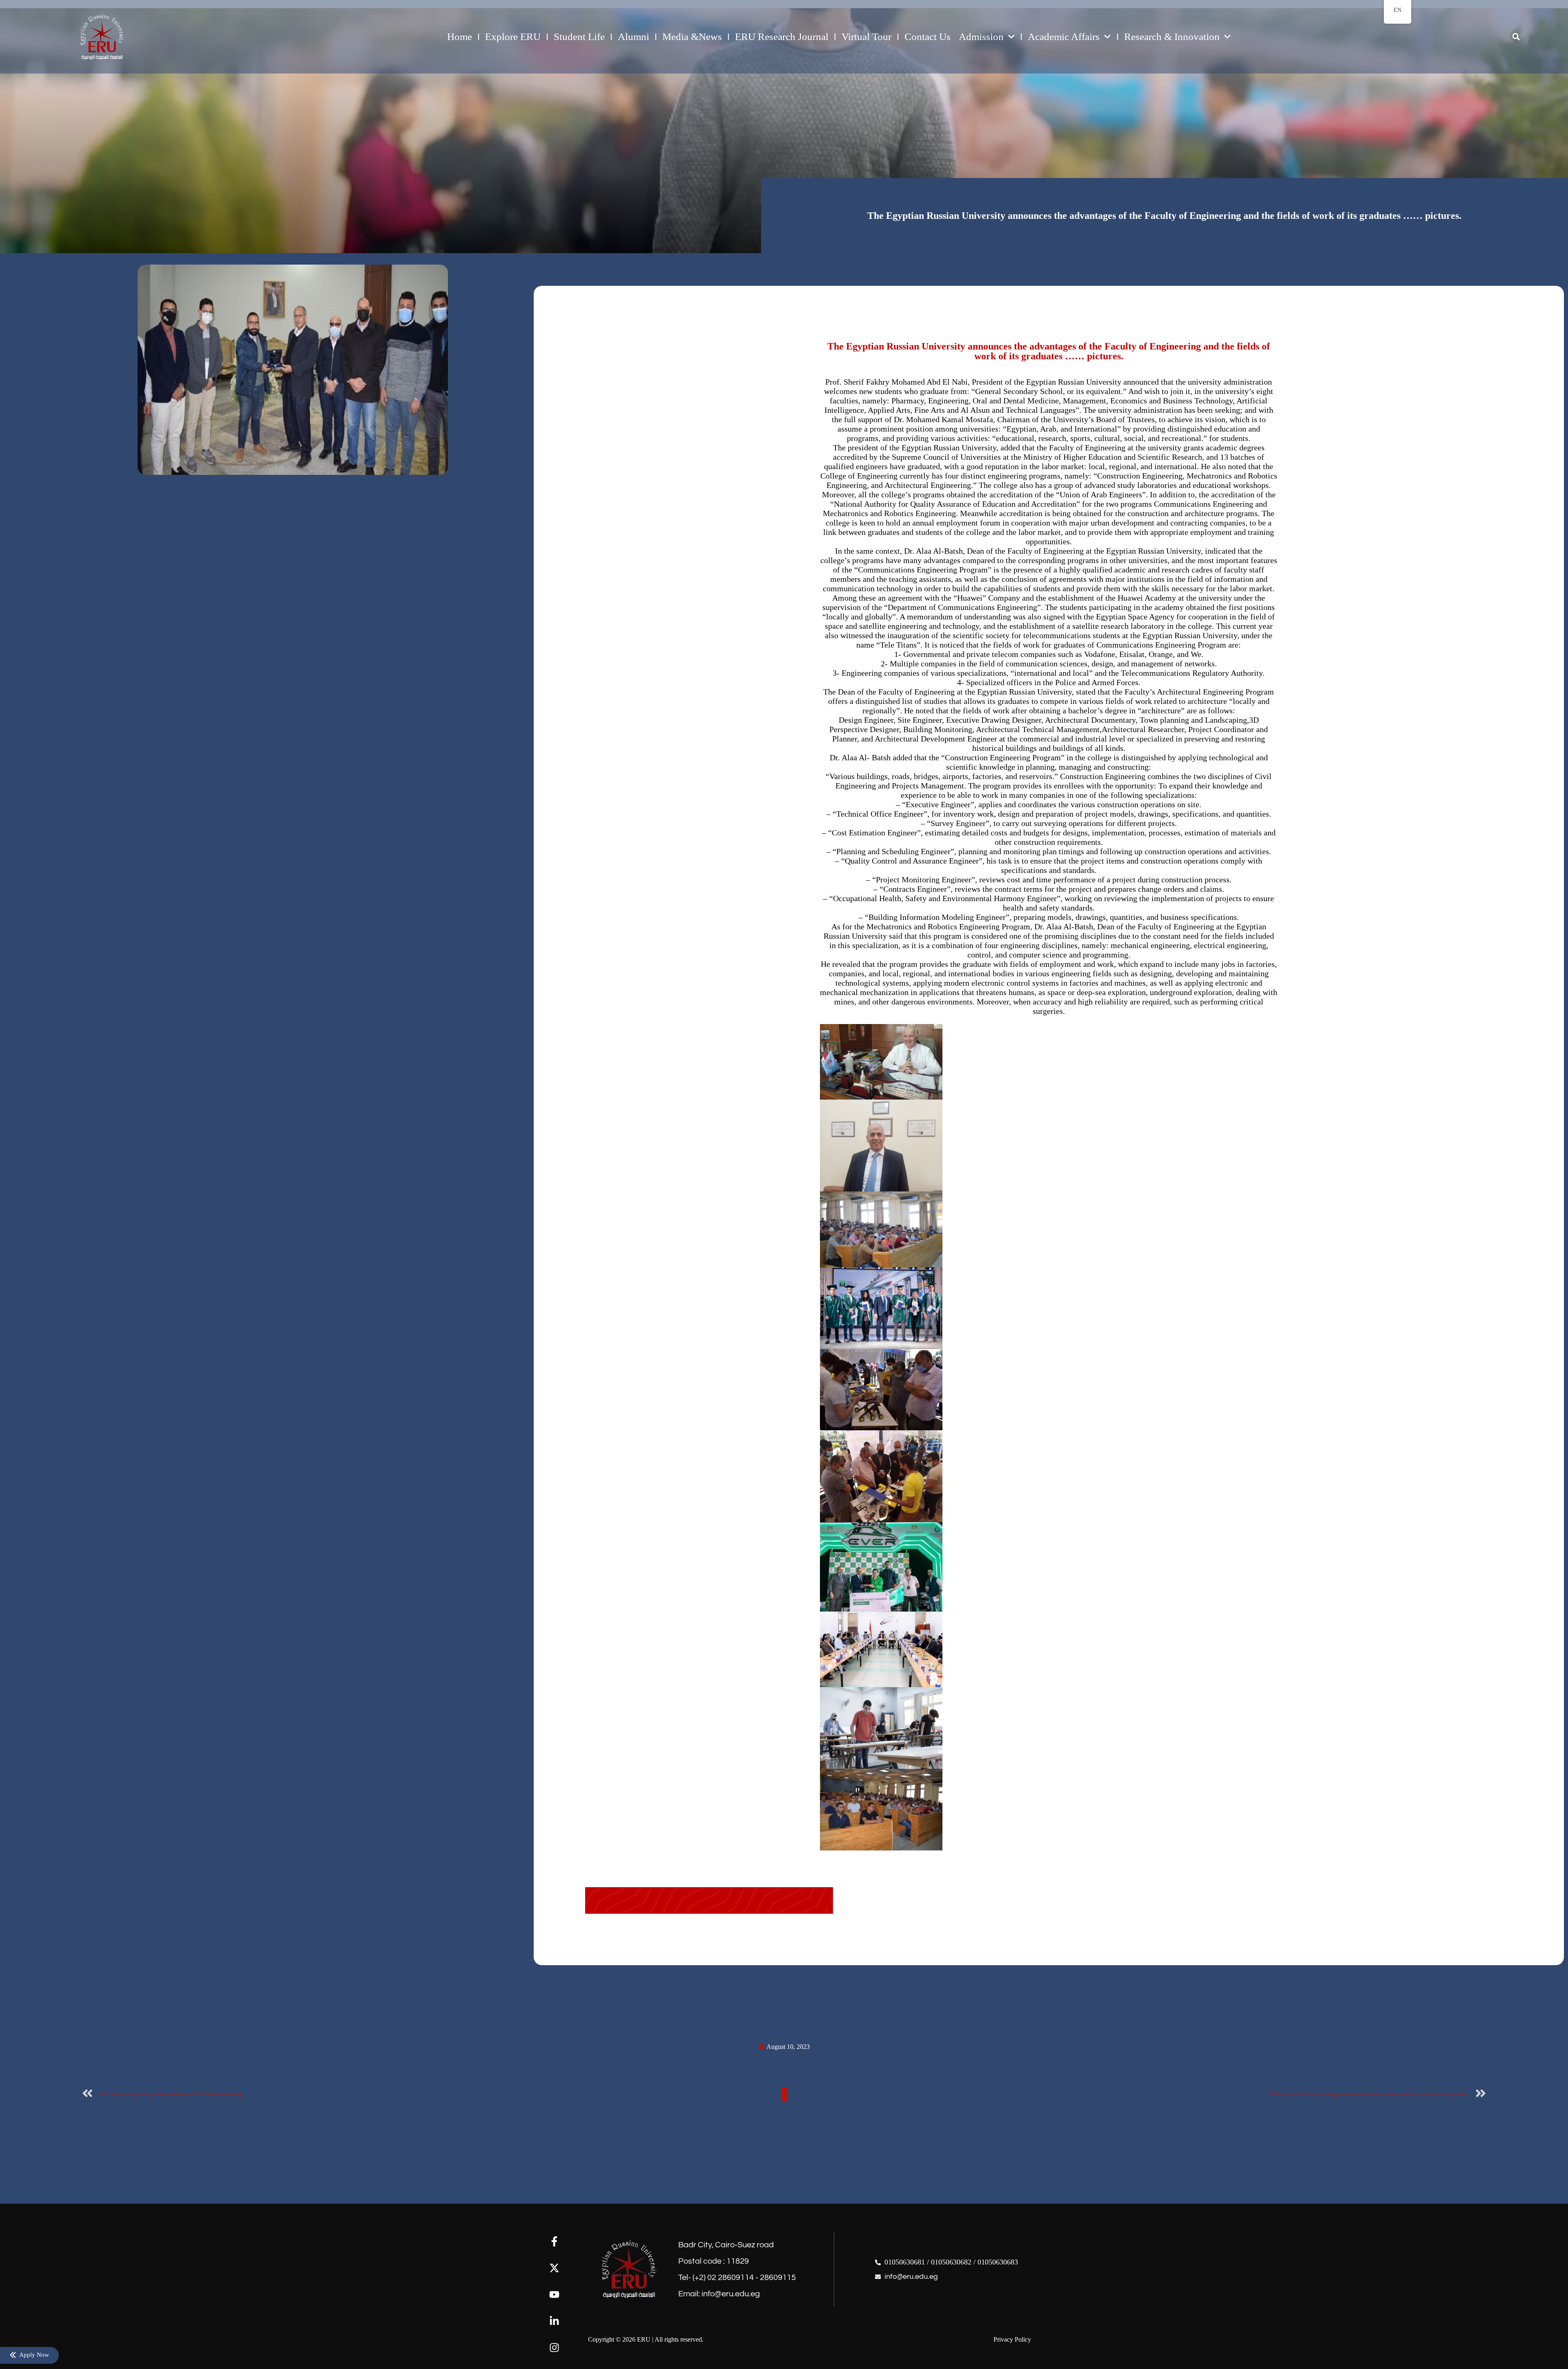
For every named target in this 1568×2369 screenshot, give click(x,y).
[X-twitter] (554, 2268)
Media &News (692, 37)
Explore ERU (513, 37)
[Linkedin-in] (554, 2321)
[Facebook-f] (554, 2241)
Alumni (634, 37)
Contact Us (928, 37)
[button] (1516, 37)
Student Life (579, 37)
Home (460, 37)
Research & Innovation (1172, 37)
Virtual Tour (866, 37)
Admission (981, 37)
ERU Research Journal (782, 37)
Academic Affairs (1064, 37)
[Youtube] (554, 2294)
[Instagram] (554, 2348)
